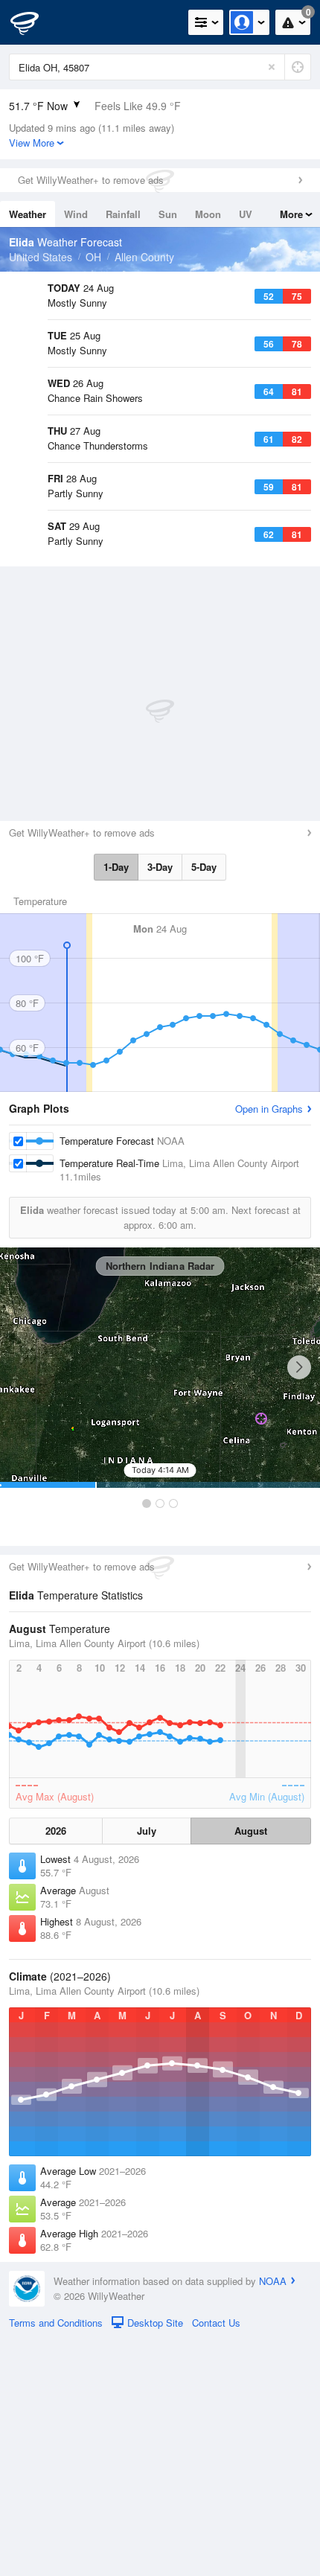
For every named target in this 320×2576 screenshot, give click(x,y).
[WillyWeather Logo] (33, 22)
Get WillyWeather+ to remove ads (91, 180)
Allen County (144, 257)
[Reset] (272, 67)
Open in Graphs (269, 1345)
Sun (168, 214)
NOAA (273, 2518)
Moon (208, 214)
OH (93, 257)
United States (41, 257)
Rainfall (123, 214)
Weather (28, 214)
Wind (76, 214)
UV (246, 214)
